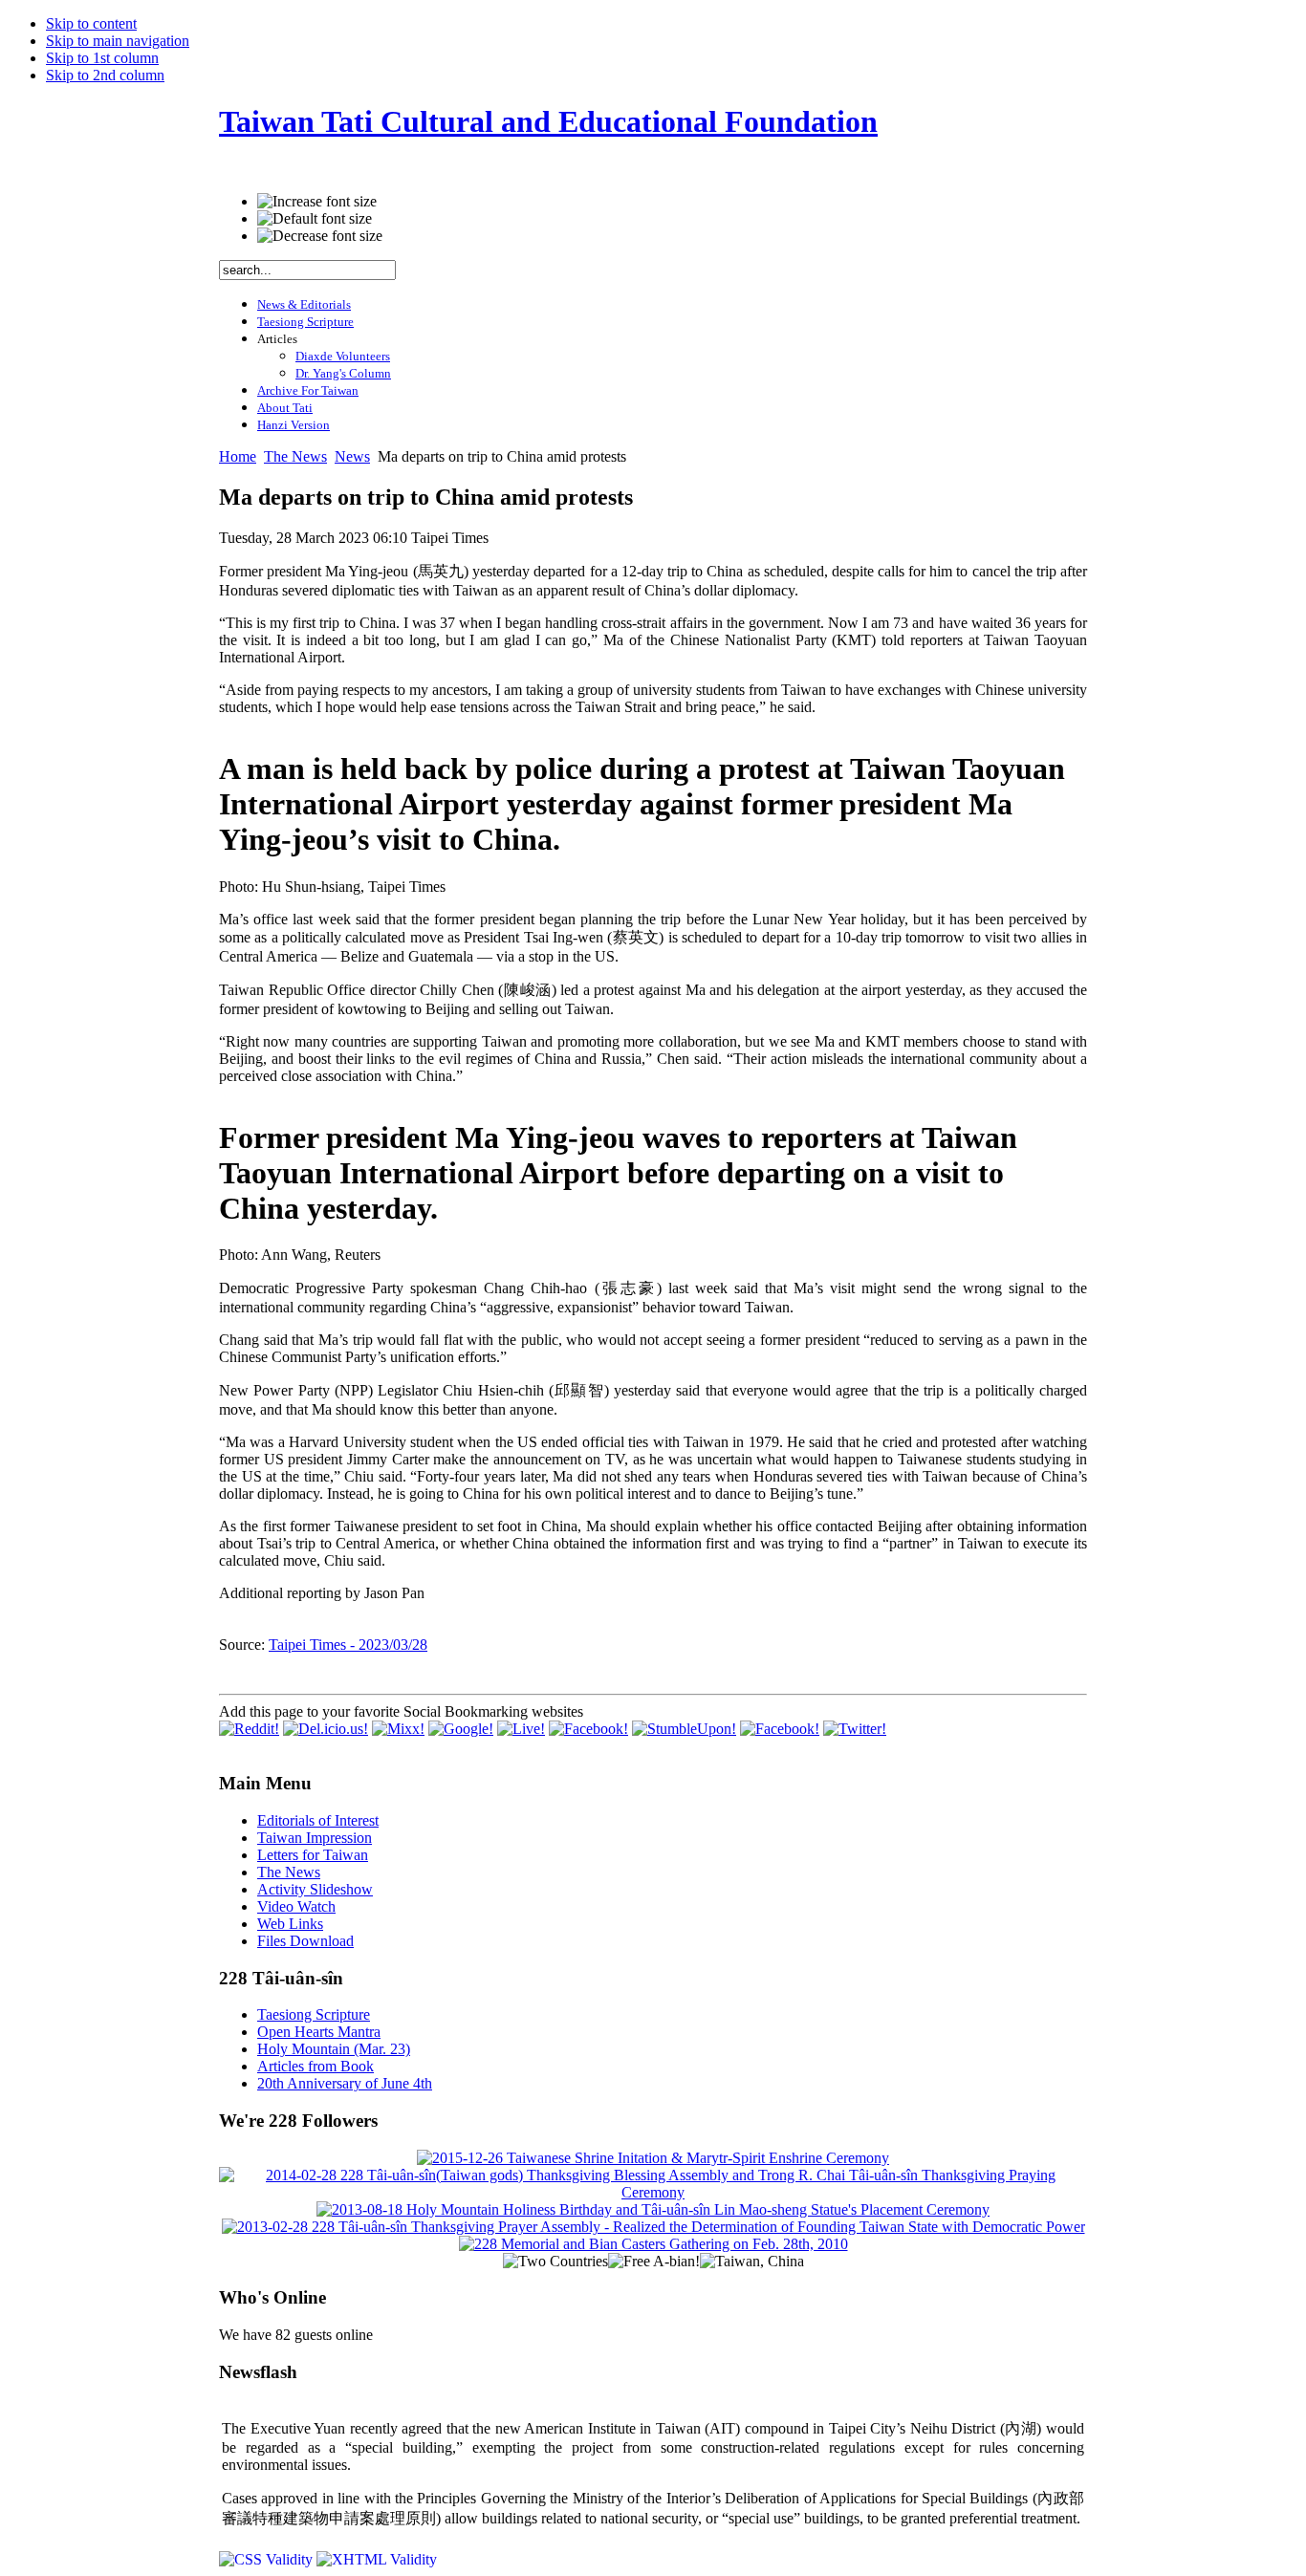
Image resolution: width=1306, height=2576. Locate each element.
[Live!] (521, 1729)
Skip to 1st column (102, 58)
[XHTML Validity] (377, 2559)
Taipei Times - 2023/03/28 (348, 1645)
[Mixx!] (398, 1729)
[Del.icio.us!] (326, 1729)
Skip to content (91, 23)
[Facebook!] (588, 1729)
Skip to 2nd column (105, 75)
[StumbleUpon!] (684, 1729)
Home (238, 456)
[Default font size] (315, 219)
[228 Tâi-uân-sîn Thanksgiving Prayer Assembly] (653, 2227)
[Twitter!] (855, 1729)
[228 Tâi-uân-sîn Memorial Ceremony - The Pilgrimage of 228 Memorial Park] (653, 2244)
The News (295, 456)
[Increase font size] (317, 202)
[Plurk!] (780, 1729)
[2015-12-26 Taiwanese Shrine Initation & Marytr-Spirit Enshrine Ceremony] (653, 2158)
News (352, 456)
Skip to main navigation (118, 41)
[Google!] (461, 1729)
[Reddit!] (249, 1729)
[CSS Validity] (268, 2559)
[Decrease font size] (320, 236)
